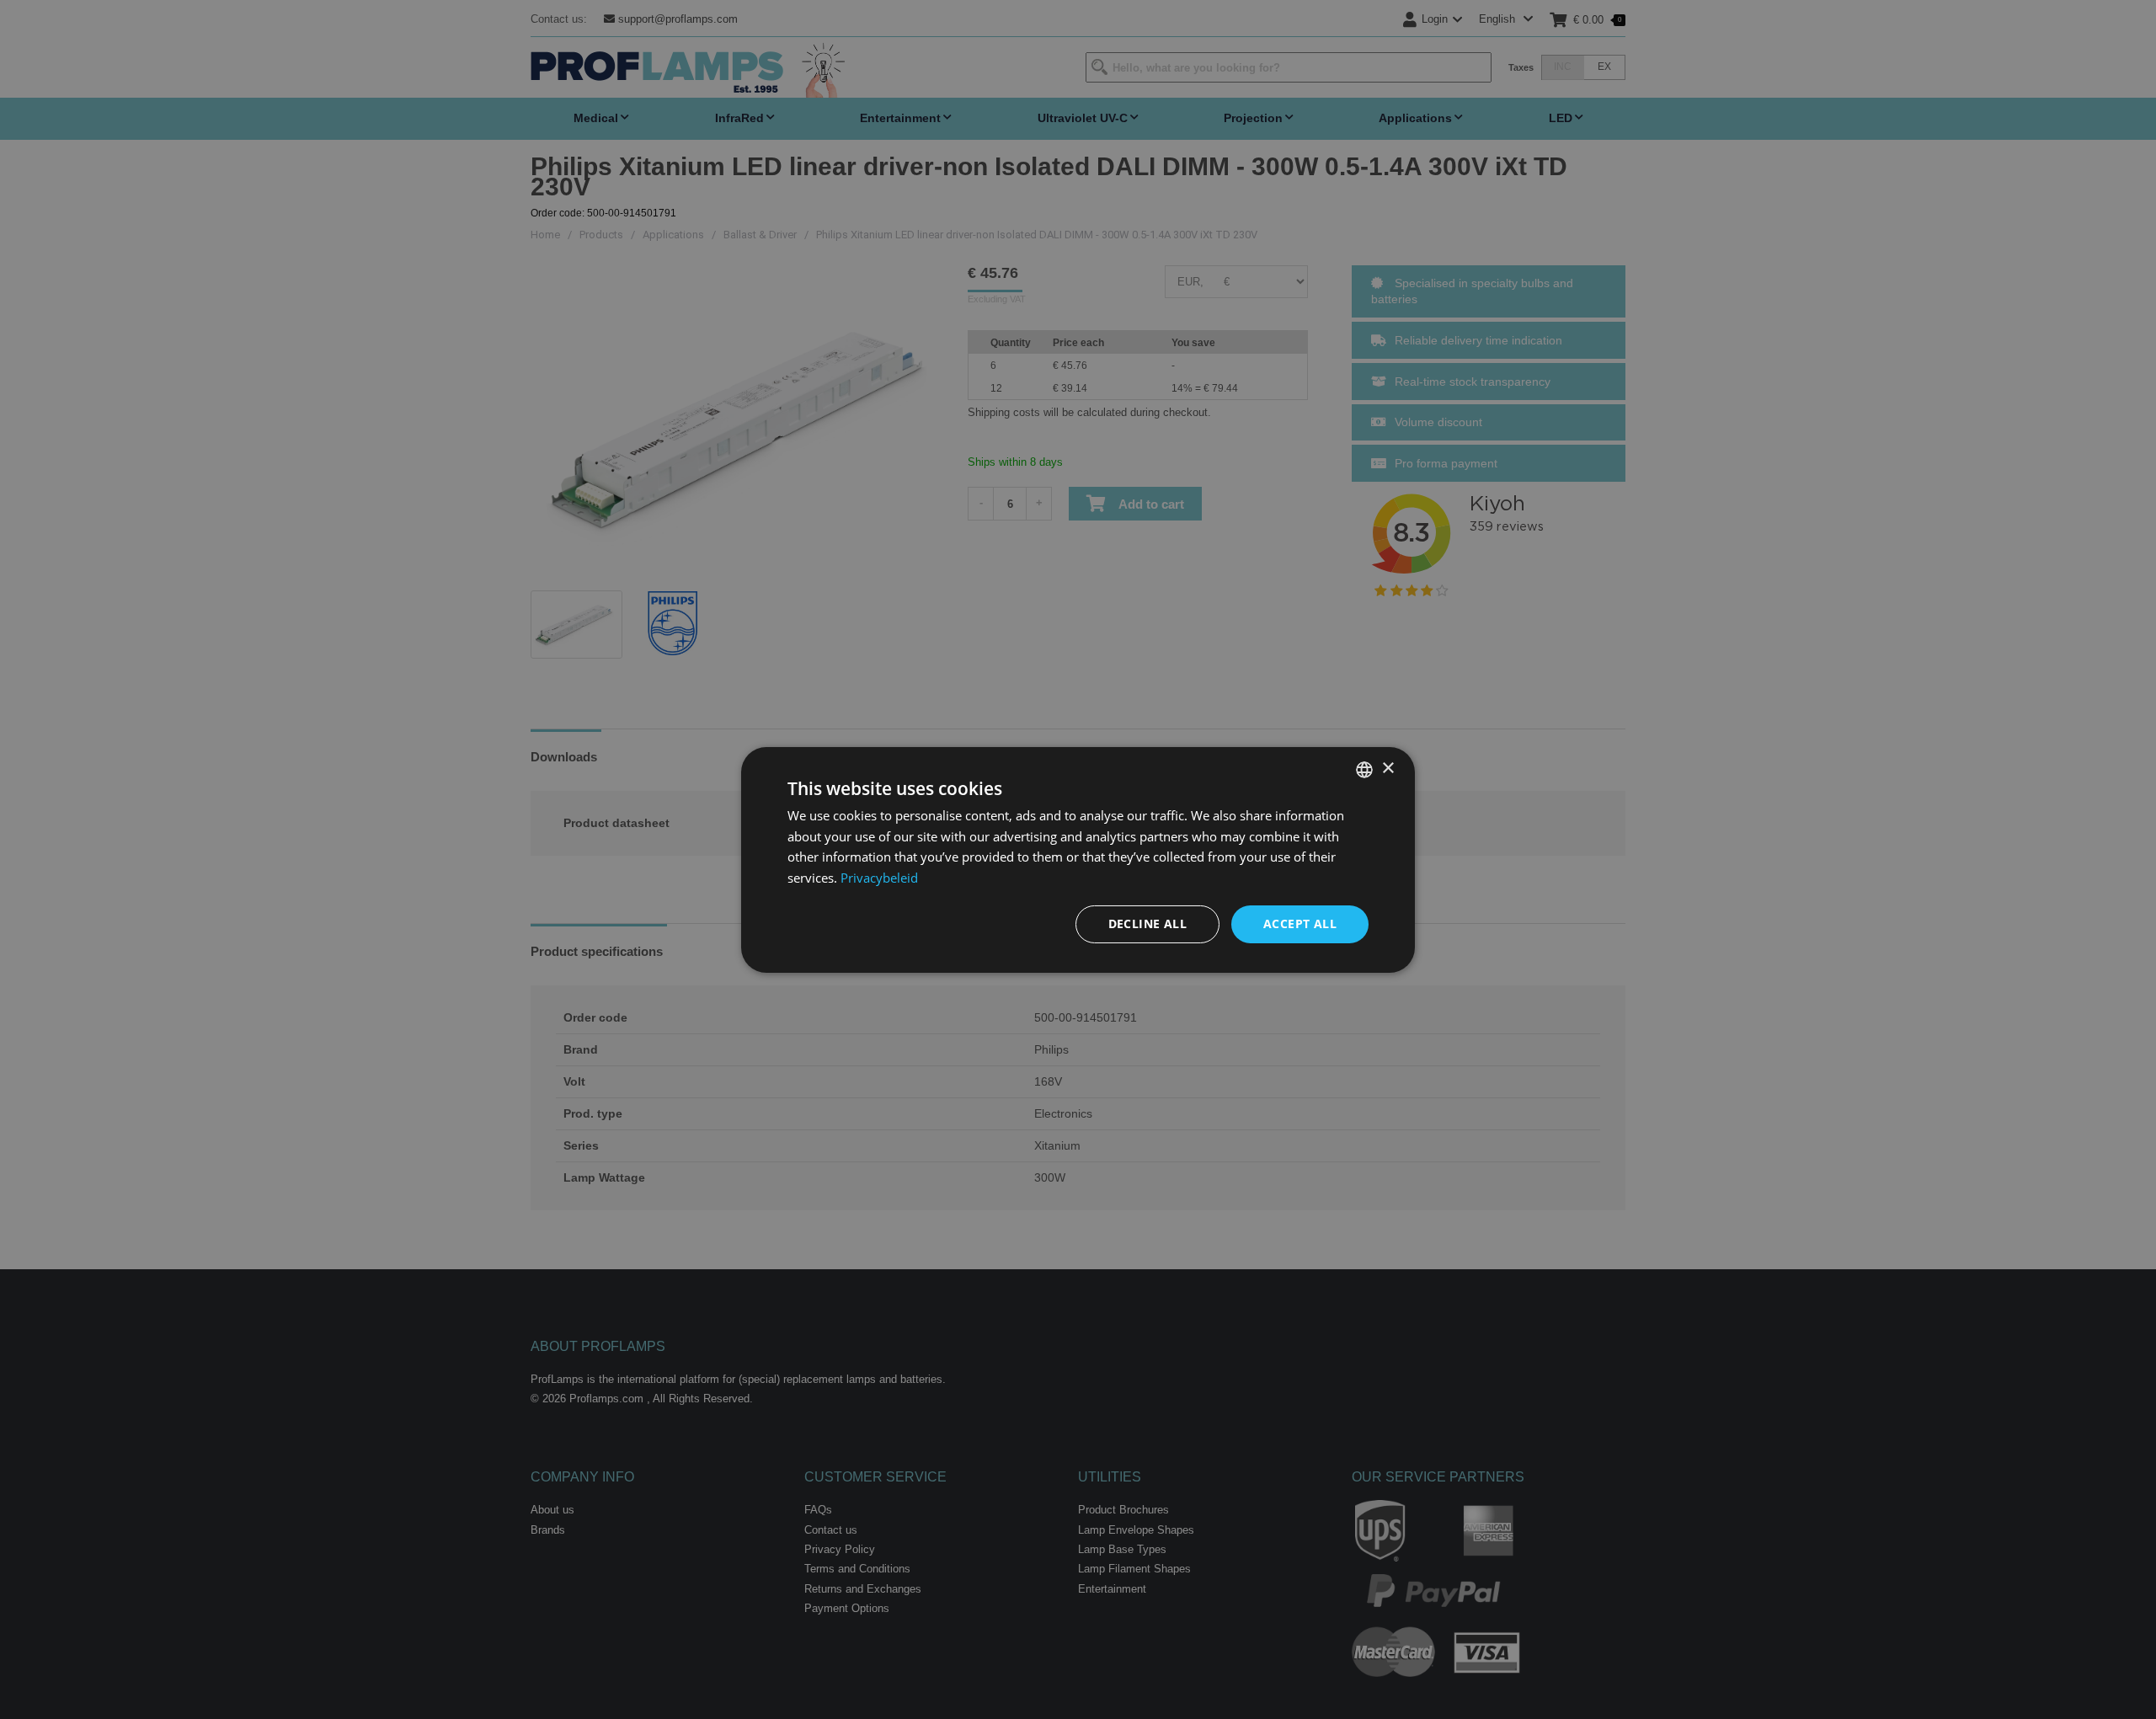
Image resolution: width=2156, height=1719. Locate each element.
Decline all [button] (1147, 924)
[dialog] (1078, 859)
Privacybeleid (879, 878)
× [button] (1388, 769)
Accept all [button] (1300, 924)
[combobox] (1364, 769)
